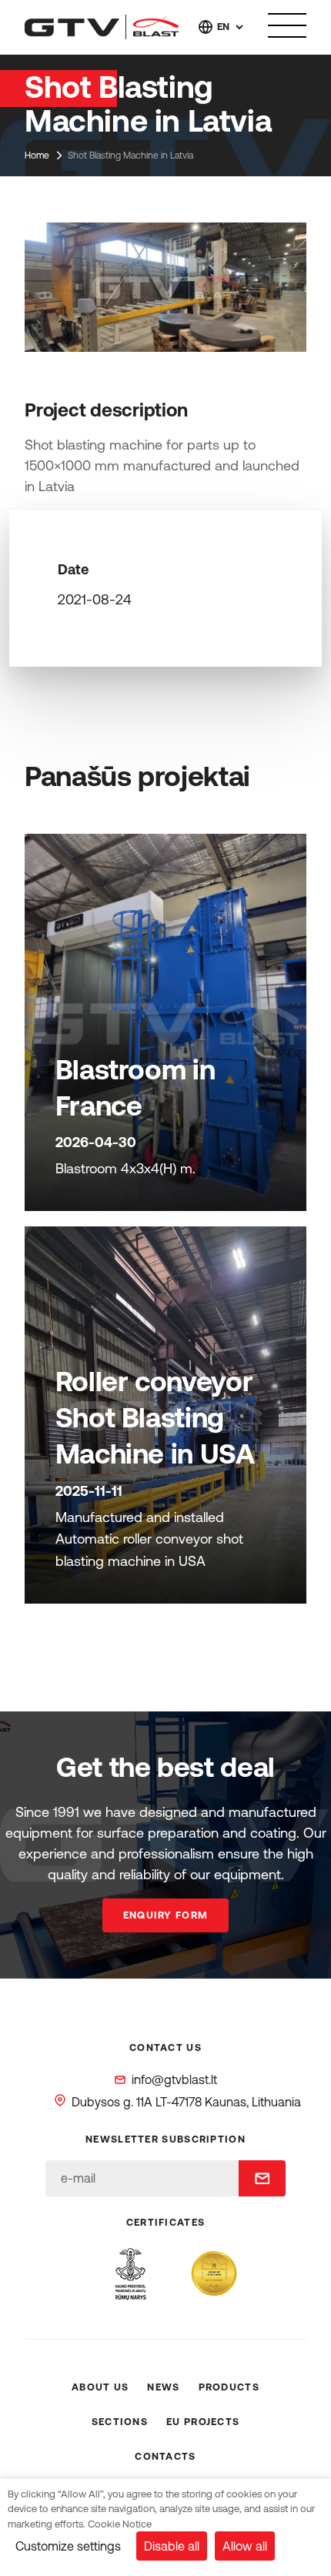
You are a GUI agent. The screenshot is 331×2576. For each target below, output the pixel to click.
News (163, 2387)
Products (229, 2387)
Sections (120, 2422)
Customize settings (68, 2546)
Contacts (165, 2456)
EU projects (203, 2422)
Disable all (172, 2546)
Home (37, 156)
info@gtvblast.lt (174, 2079)
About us (100, 2387)
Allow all (245, 2546)
